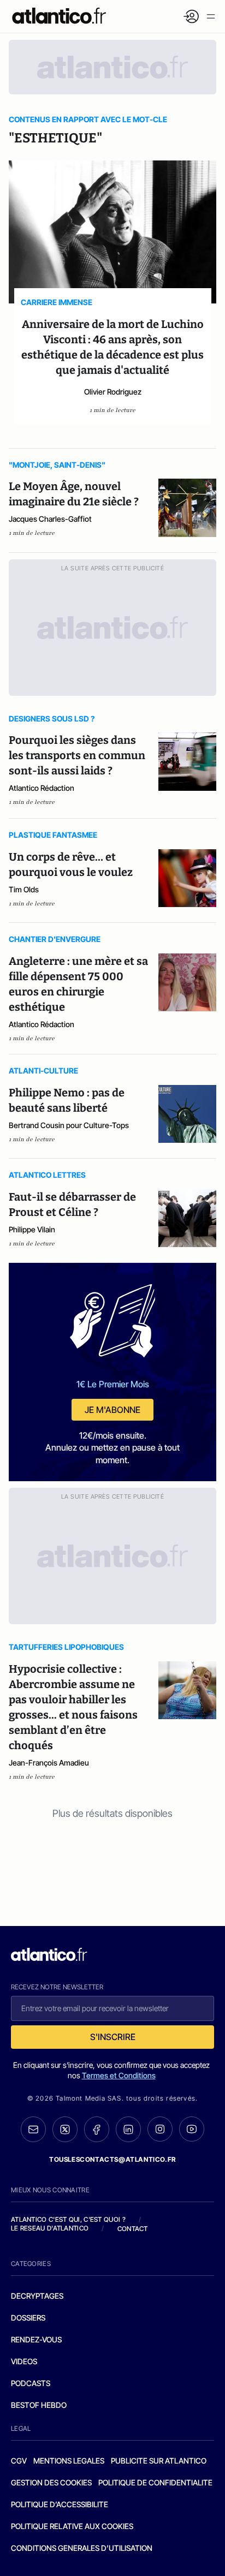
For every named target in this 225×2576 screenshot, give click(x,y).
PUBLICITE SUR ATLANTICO (159, 2461)
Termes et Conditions (119, 2075)
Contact (133, 2229)
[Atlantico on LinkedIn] (128, 2129)
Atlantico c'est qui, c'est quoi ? (68, 2219)
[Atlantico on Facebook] (97, 2129)
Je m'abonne (112, 1410)
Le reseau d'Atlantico (50, 2228)
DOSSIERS (28, 2318)
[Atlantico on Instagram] (160, 2129)
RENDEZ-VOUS (36, 2339)
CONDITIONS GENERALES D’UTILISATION (82, 2548)
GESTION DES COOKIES (51, 2482)
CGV (19, 2461)
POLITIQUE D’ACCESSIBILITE (60, 2504)
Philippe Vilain (32, 1229)
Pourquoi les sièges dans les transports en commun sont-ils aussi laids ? (77, 755)
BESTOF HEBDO (39, 2405)
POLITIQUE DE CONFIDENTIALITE (155, 2482)
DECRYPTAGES (37, 2296)
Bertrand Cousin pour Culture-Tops (69, 1125)
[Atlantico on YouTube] (192, 2129)
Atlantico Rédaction (42, 788)
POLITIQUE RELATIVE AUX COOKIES (72, 2526)
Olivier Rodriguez (113, 392)
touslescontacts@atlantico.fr (112, 2159)
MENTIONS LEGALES (69, 2461)
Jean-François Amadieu (49, 1763)
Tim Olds (24, 889)
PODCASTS (31, 2383)
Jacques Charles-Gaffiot (50, 519)
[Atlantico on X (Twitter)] (65, 2129)
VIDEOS (24, 2361)
